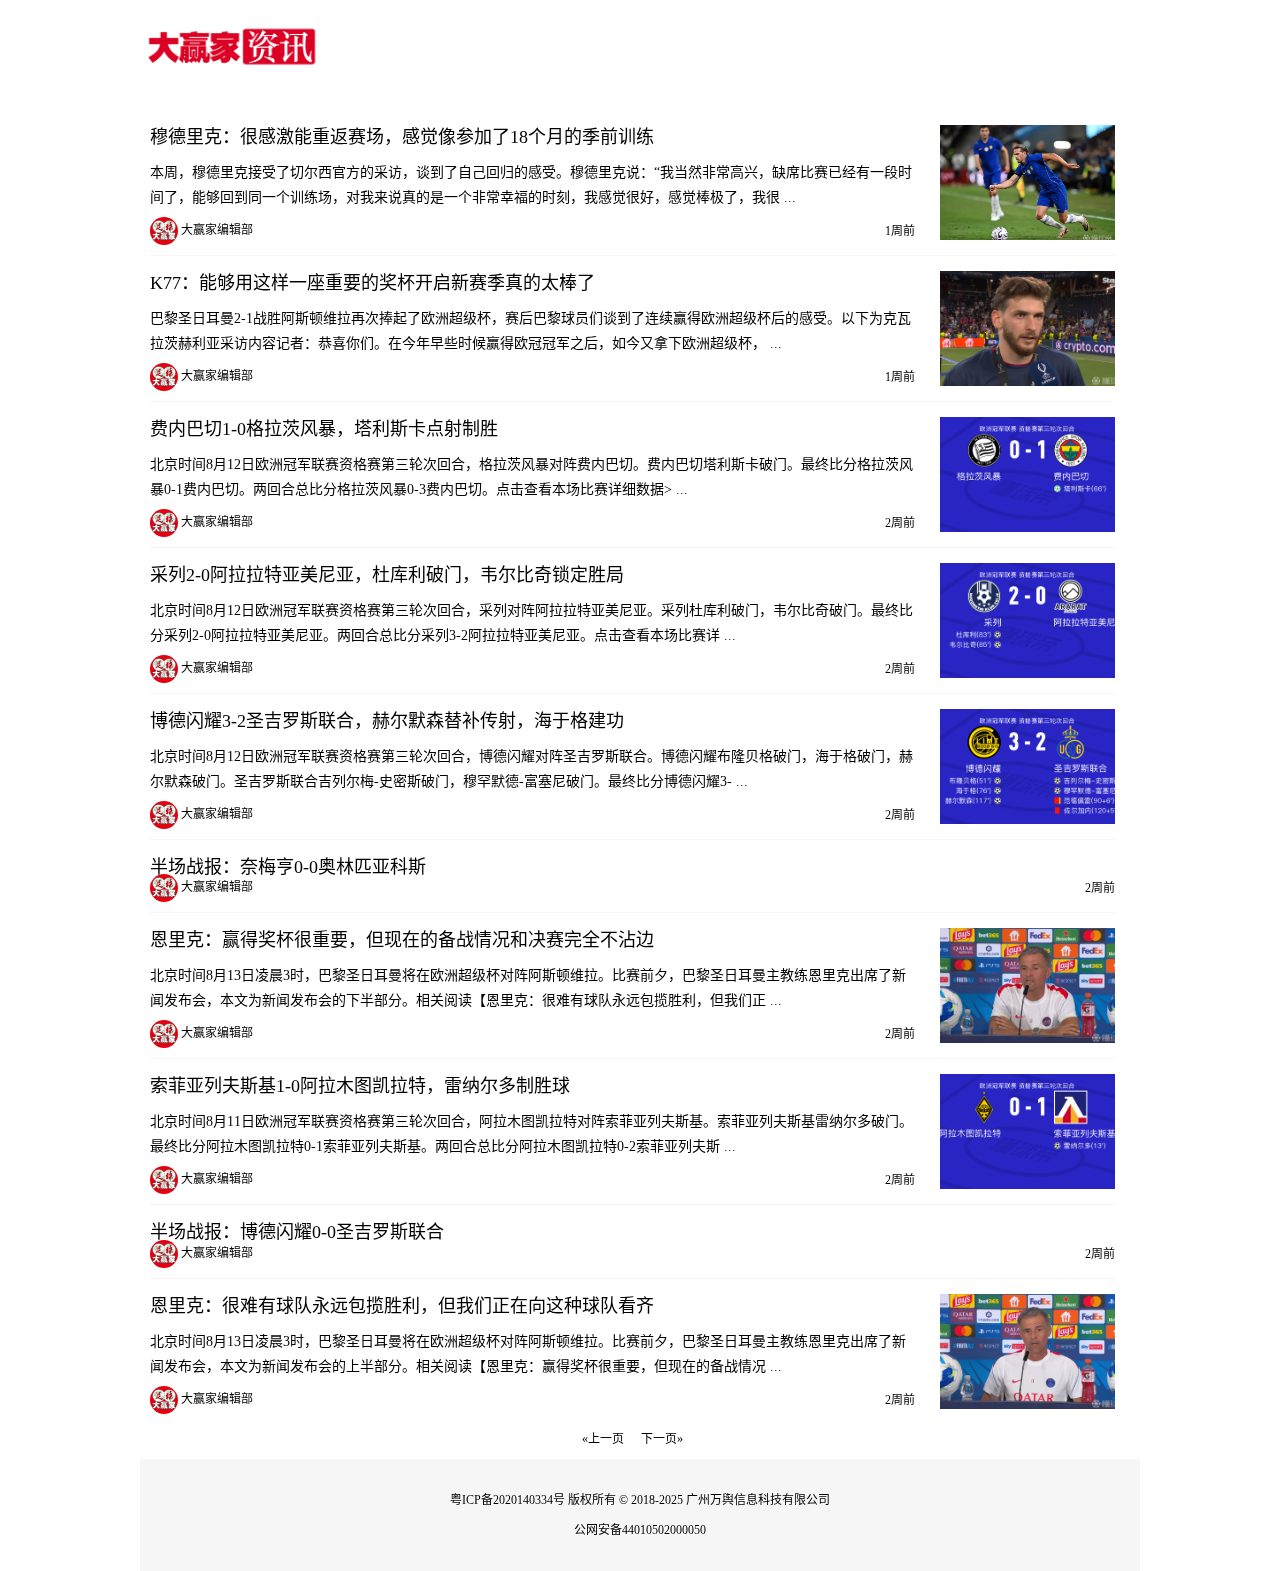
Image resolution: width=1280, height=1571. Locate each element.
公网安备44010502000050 (640, 1530)
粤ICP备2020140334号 (507, 1500)
